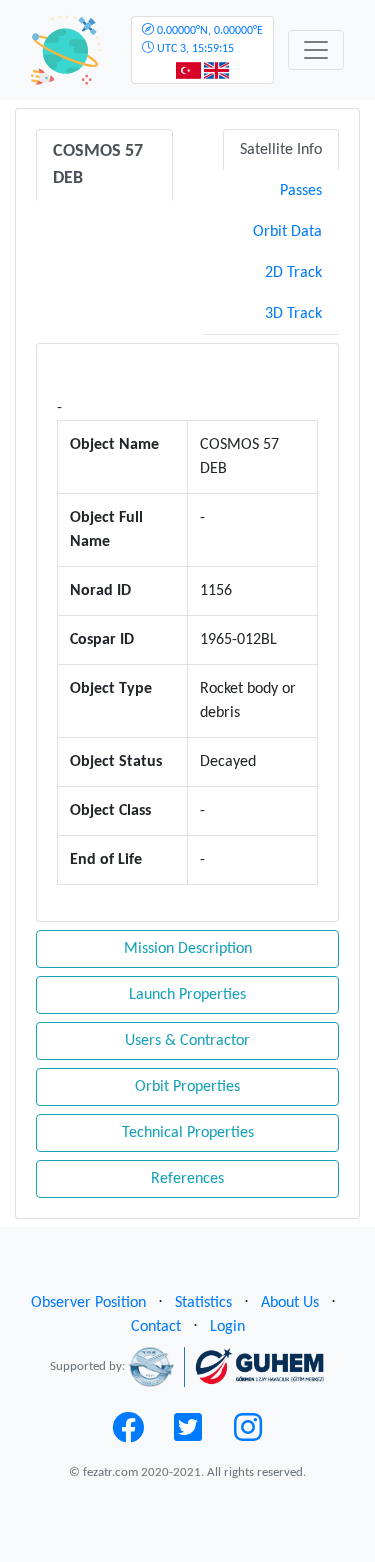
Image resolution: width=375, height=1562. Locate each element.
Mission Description (188, 949)
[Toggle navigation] (316, 50)
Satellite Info (281, 150)
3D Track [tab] (293, 314)
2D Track (293, 273)
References (187, 1179)
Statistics (203, 1303)
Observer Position (88, 1303)
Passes (301, 191)
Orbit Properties (187, 1087)
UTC (208, 40)
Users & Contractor (187, 1041)
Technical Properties (188, 1133)
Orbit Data (287, 232)
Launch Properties (187, 995)
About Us (290, 1303)
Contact (156, 1327)
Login (227, 1327)
